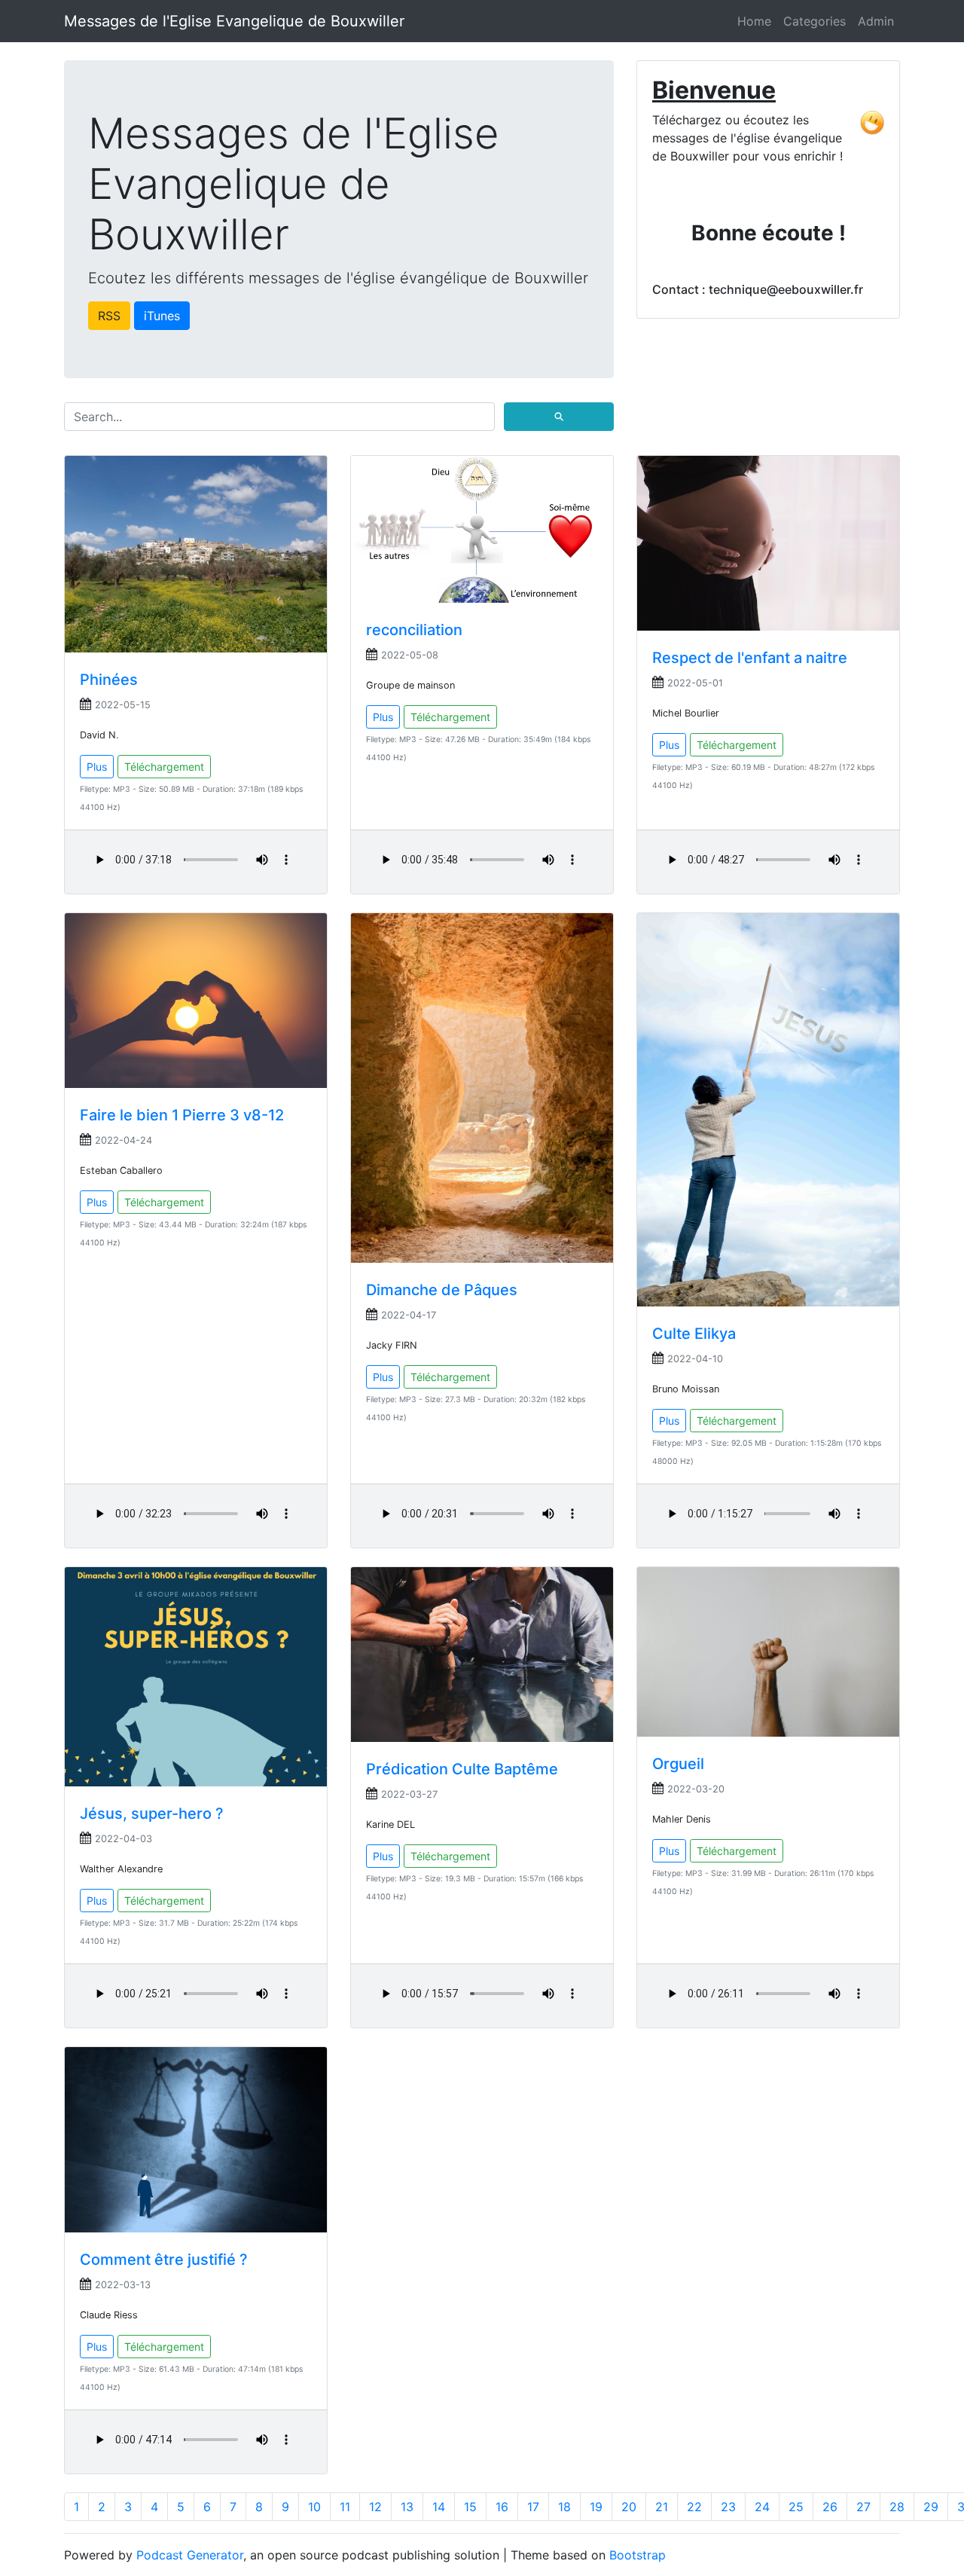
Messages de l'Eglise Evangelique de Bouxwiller (234, 21)
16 (502, 2507)
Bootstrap (638, 2555)
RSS (109, 316)
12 (375, 2507)
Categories (815, 21)
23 (728, 2507)
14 (439, 2507)
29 (931, 2507)
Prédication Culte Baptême (462, 1769)
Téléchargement (164, 767)
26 (830, 2507)
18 (564, 2507)
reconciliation (414, 630)
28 (897, 2507)
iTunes (162, 316)
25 (796, 2507)
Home (754, 21)
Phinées (109, 680)
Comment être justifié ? (164, 2260)
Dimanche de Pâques (442, 1290)
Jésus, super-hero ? (152, 1814)
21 (662, 2507)
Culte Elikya (694, 1334)
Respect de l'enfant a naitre (750, 658)
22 (694, 2507)
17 (533, 2507)
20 (629, 2507)
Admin (876, 21)
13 (407, 2507)
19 (596, 2507)
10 (314, 2507)
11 (345, 2507)
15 (470, 2507)
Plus (97, 767)
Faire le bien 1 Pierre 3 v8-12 (182, 1115)
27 (863, 2507)
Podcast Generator (190, 2555)
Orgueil (678, 1764)
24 (762, 2507)
